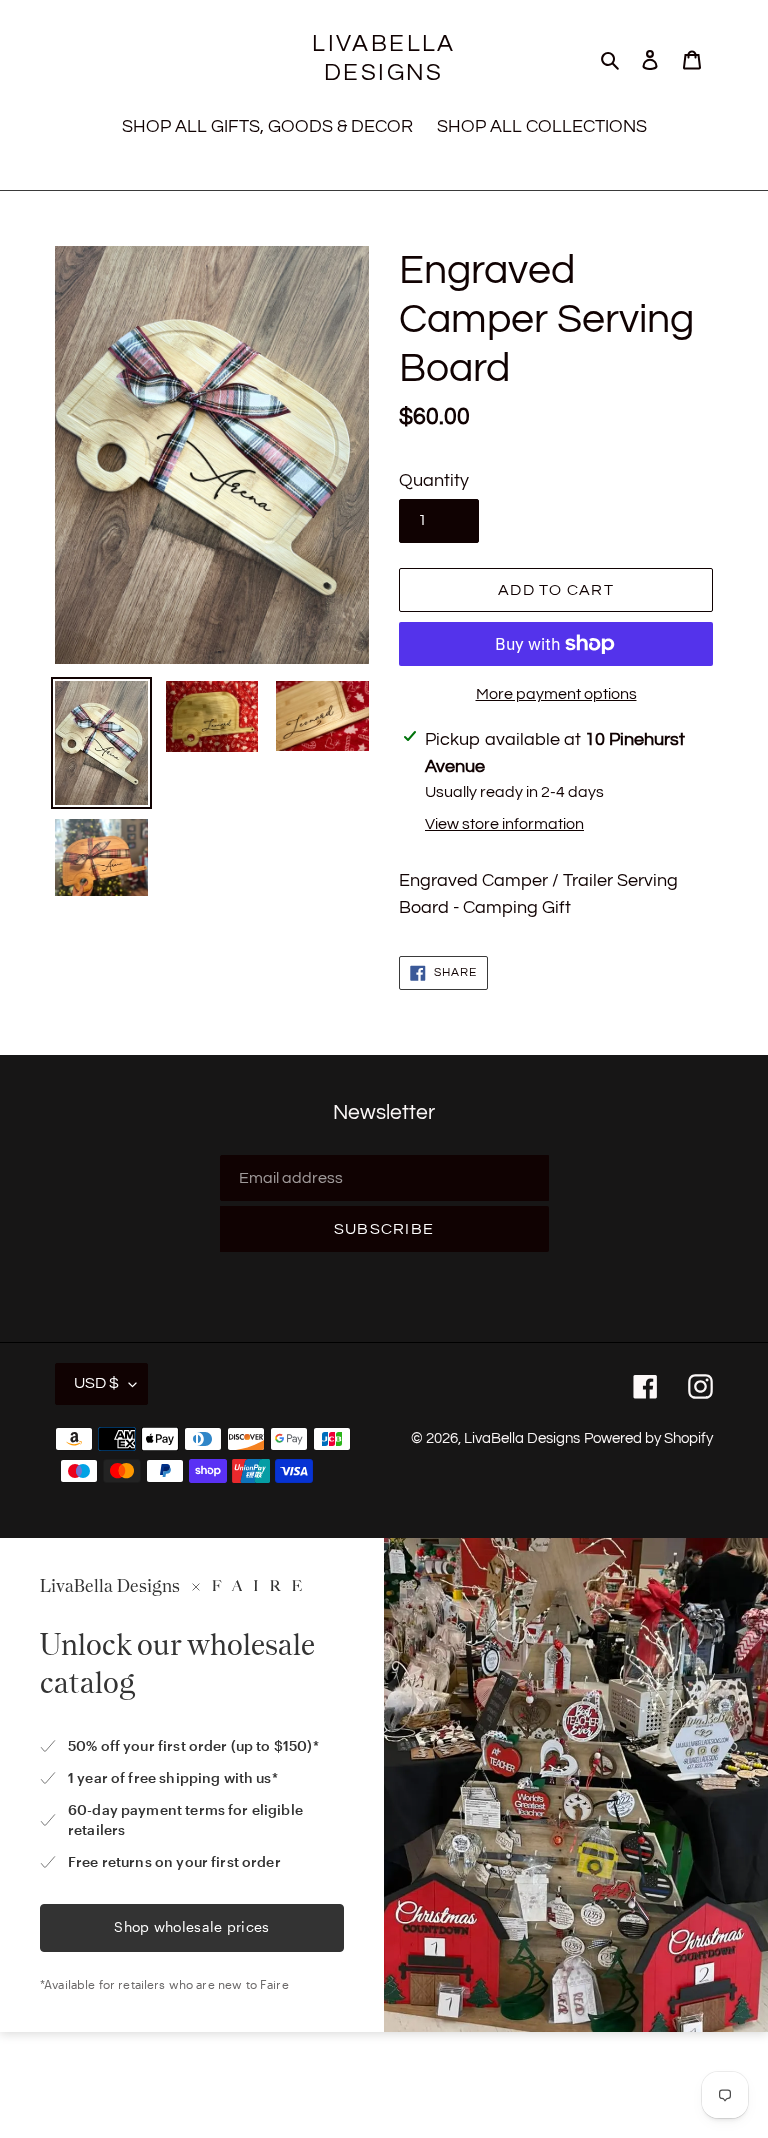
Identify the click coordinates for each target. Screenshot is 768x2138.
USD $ (96, 1383)
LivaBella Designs (384, 58)
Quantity (434, 480)
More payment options (556, 694)
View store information (504, 824)
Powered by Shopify (648, 1438)
